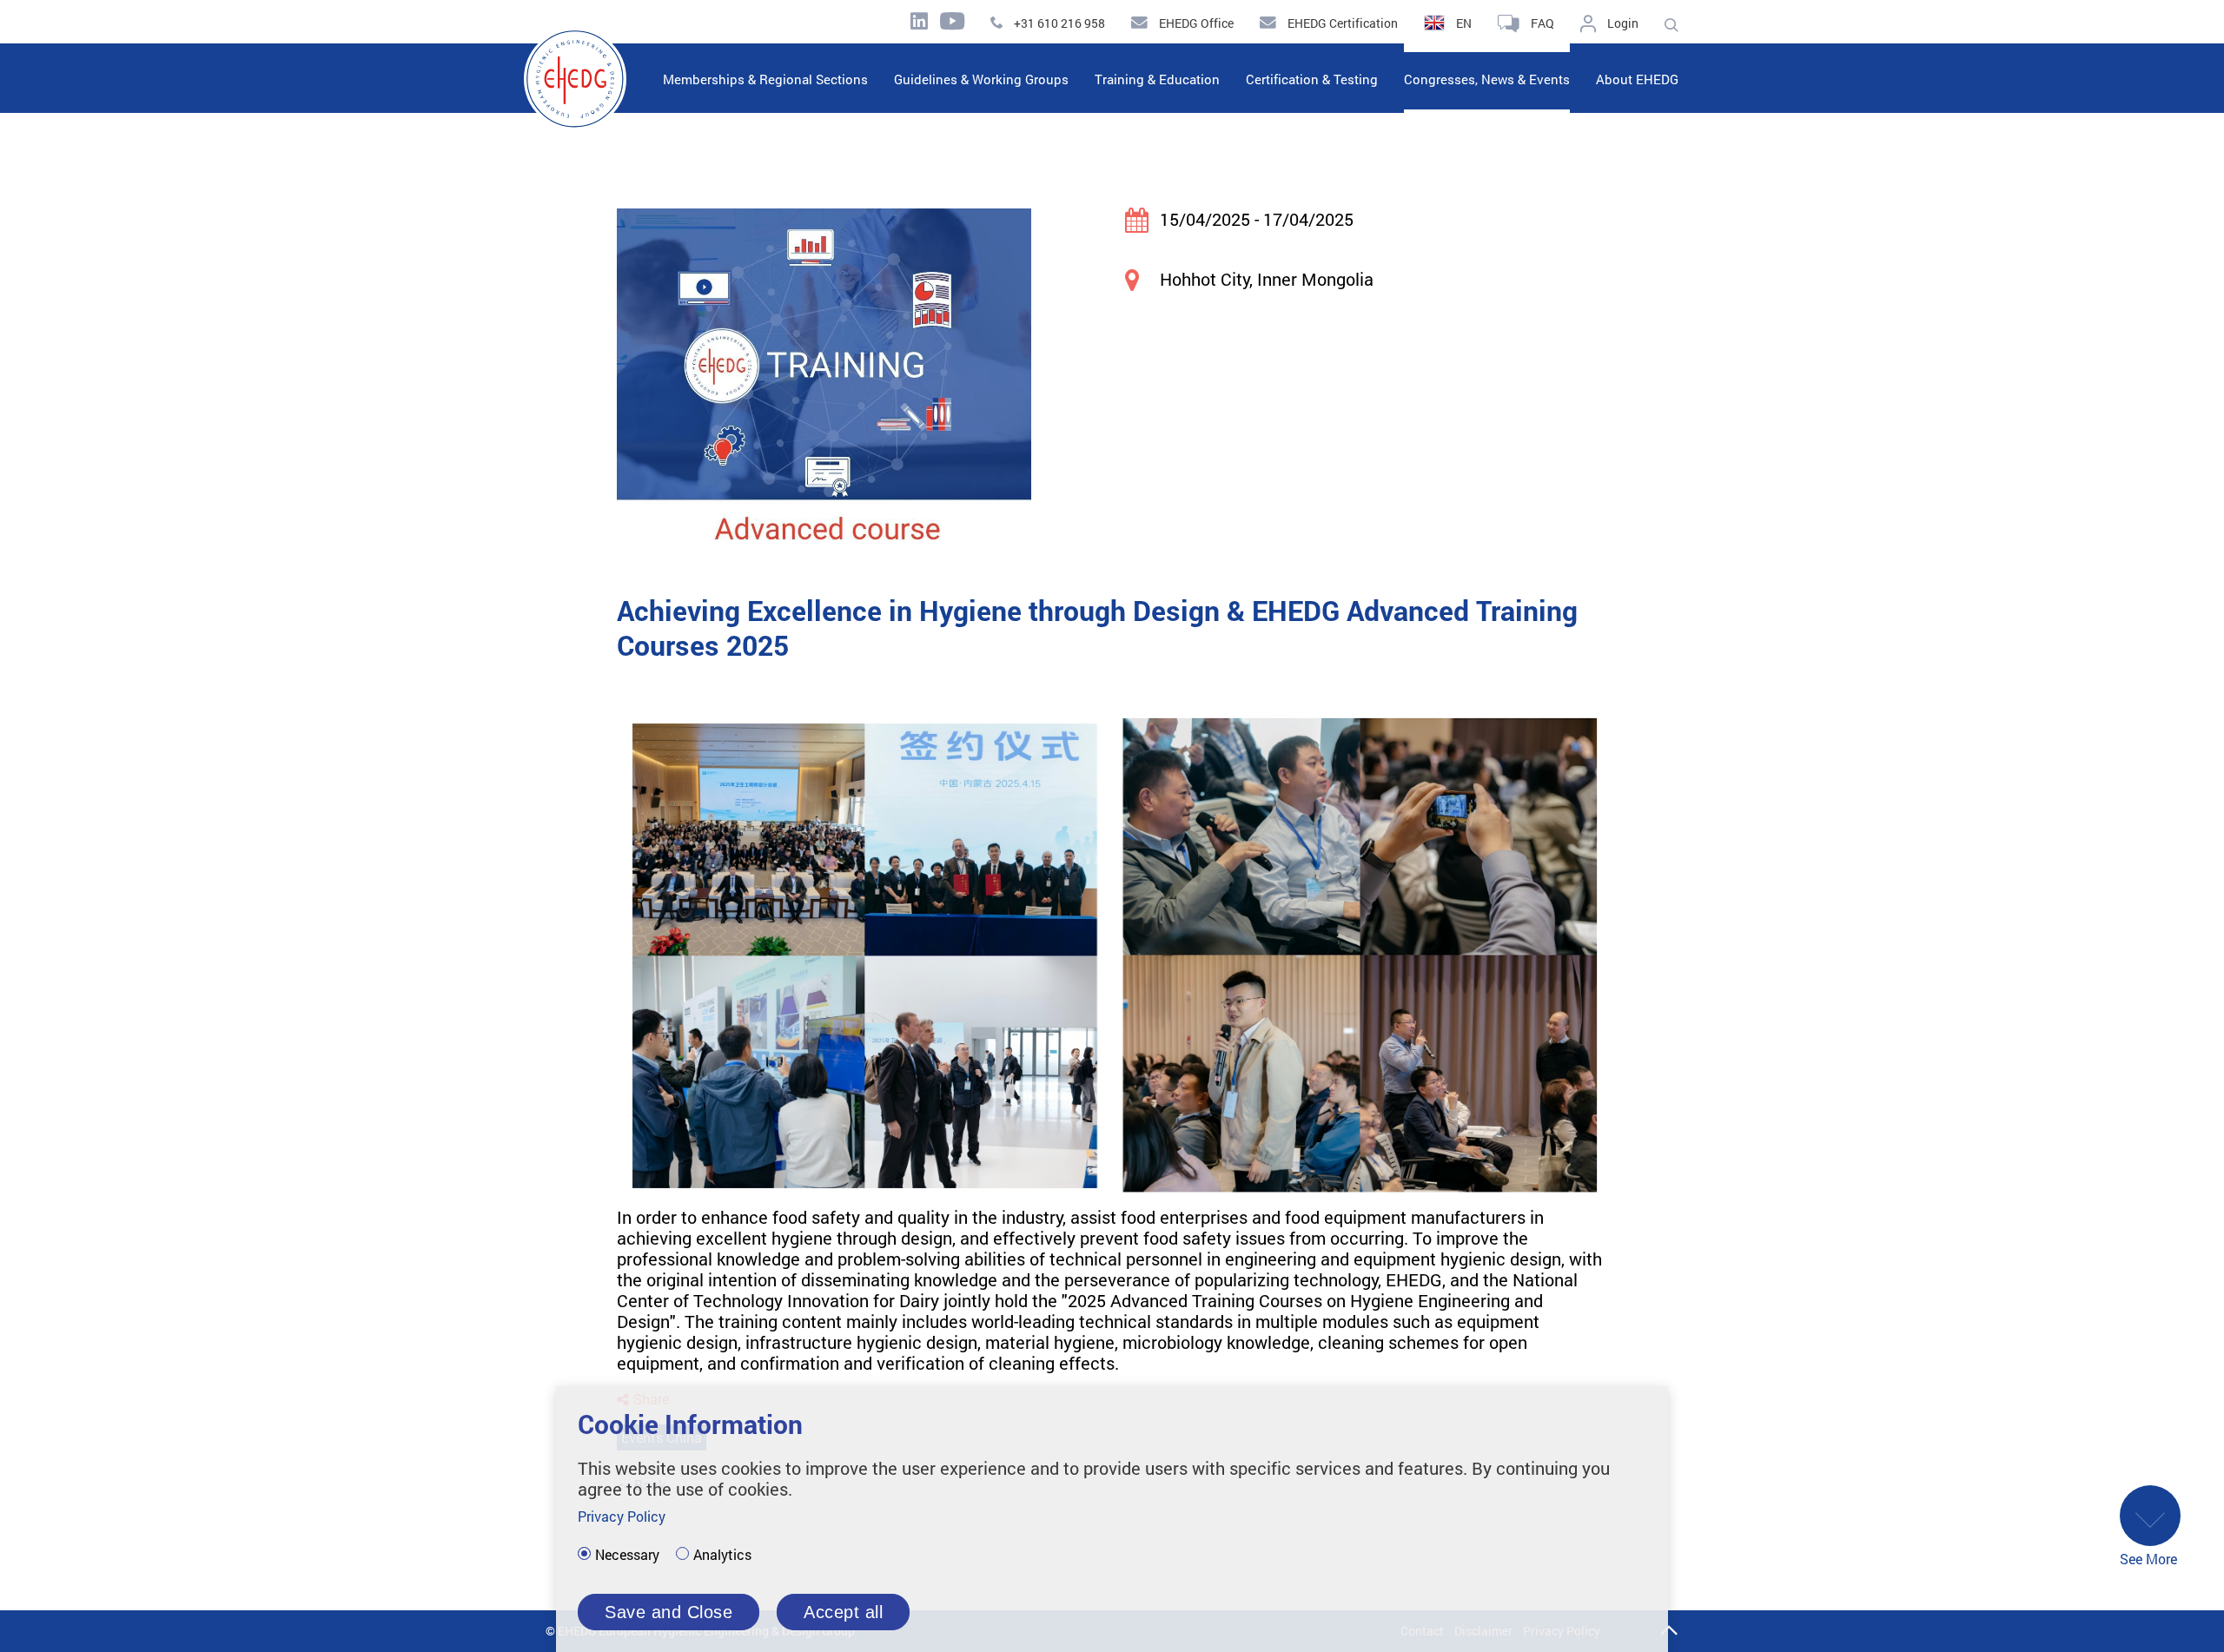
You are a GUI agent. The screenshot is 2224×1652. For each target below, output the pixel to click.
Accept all (843, 1612)
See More (2148, 1559)
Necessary (627, 1555)
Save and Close (669, 1612)
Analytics (722, 1555)
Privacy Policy (622, 1516)
